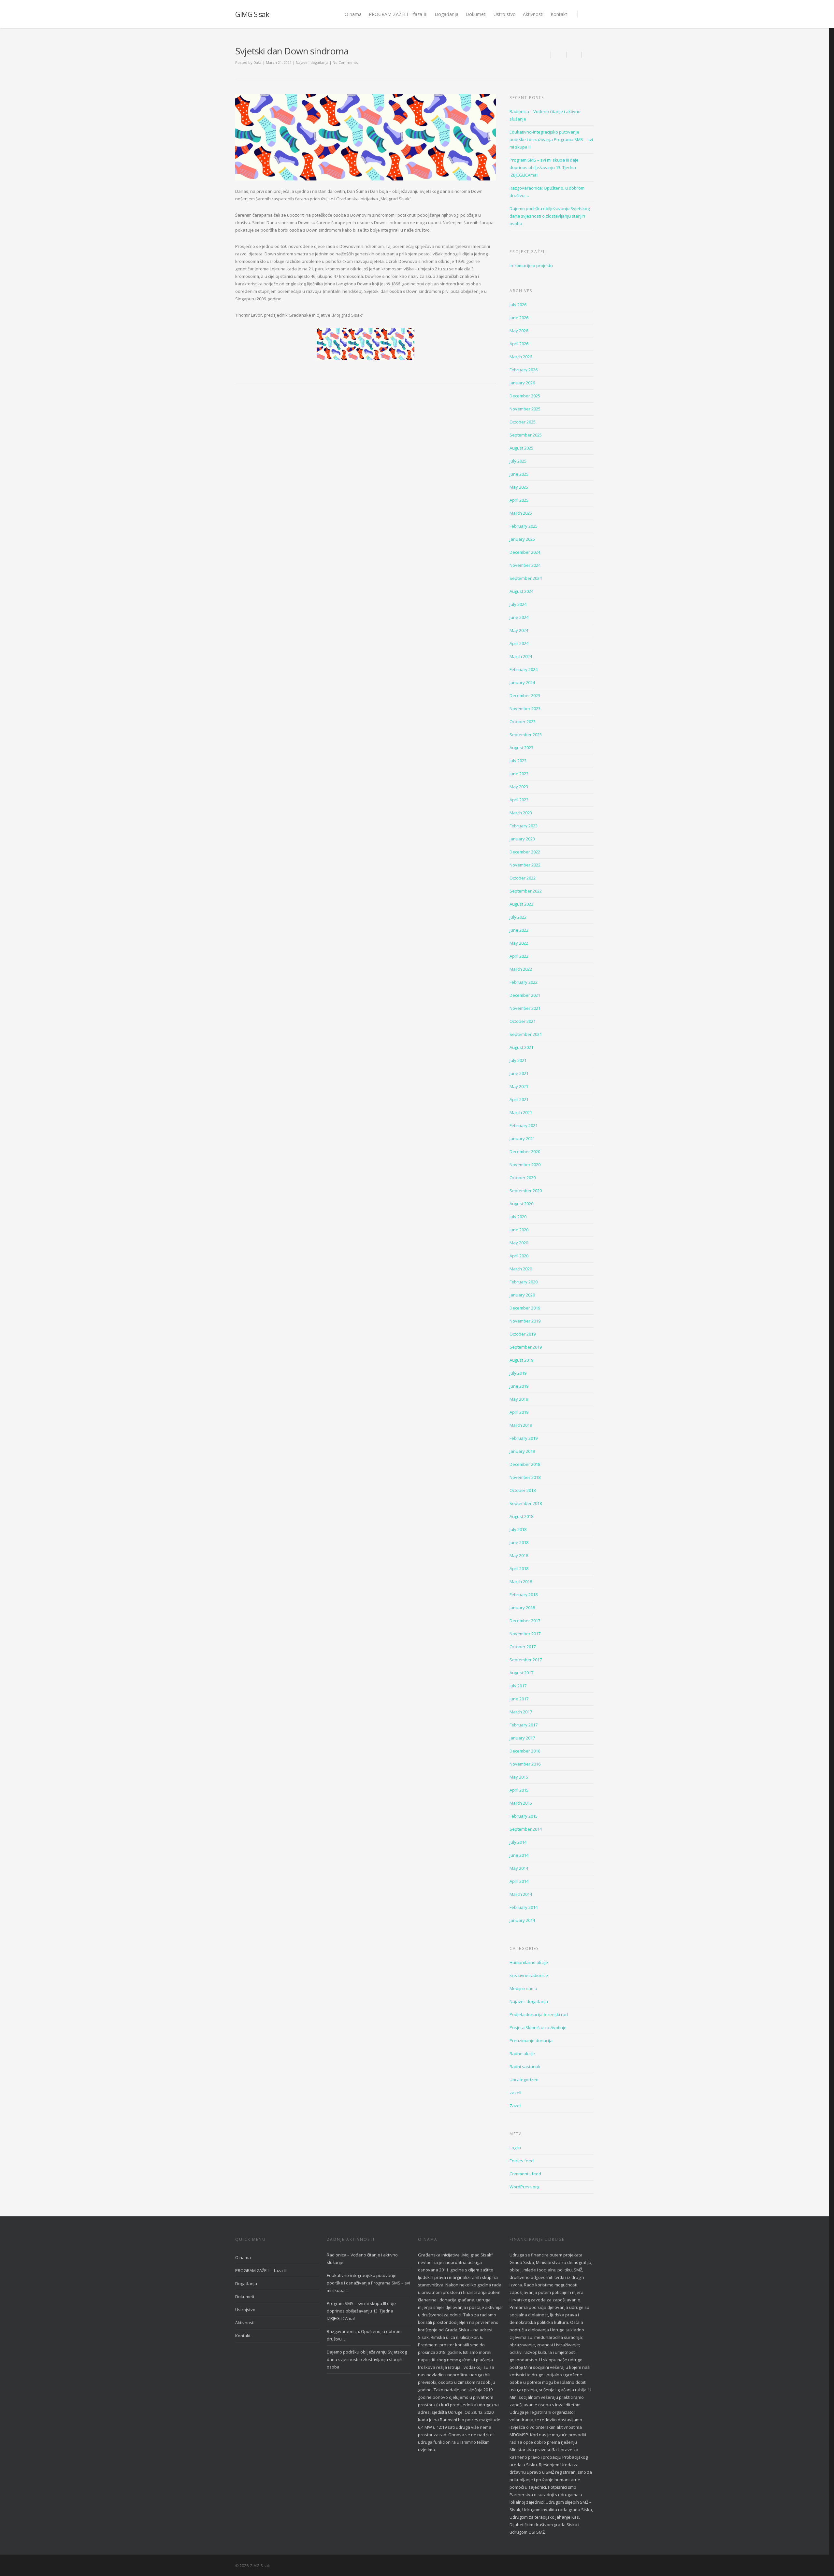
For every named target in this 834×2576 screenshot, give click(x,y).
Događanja (446, 14)
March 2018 (521, 1581)
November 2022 (525, 865)
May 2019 (519, 1399)
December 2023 (525, 695)
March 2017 (521, 1712)
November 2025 (525, 409)
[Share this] (559, 55)
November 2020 (525, 1165)
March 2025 (521, 513)
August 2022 (521, 904)
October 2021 (523, 1021)
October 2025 (523, 422)
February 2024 (524, 669)
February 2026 (524, 370)
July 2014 (518, 1842)
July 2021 (518, 1060)
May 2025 (519, 487)
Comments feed (525, 2174)
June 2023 (519, 774)
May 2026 (519, 331)
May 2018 (519, 1555)
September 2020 (526, 1191)
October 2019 (523, 1334)
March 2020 (521, 1269)
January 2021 (522, 1138)
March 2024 (521, 656)
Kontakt (559, 14)
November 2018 (525, 1477)
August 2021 (521, 1047)
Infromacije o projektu (531, 265)
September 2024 (526, 578)
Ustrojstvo (505, 14)
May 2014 (519, 1868)
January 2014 (522, 1920)
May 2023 (519, 787)
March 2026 (521, 357)
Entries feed (522, 2161)
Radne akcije (522, 2054)
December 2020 (525, 1152)
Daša (258, 62)
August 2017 (521, 1673)
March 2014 (521, 1894)
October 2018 (523, 1490)
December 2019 (525, 1308)
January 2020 (522, 1295)
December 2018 (525, 1464)
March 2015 (521, 1803)
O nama (353, 14)
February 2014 (524, 1907)
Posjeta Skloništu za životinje (538, 2027)
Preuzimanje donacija (531, 2040)
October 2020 (523, 1178)
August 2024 (521, 591)
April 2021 (519, 1099)
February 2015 (524, 1816)
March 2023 (521, 813)
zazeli (515, 2093)
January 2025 (522, 539)
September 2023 (526, 735)
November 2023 (525, 708)
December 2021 (525, 995)
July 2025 (518, 461)
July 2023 (518, 761)
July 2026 (518, 305)
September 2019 (526, 1347)
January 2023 (522, 839)
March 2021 (521, 1112)
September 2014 (526, 1829)
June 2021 (519, 1073)
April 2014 (519, 1881)
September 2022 (526, 891)
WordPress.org (524, 2187)
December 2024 (525, 552)
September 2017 (526, 1660)
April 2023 (519, 800)
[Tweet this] (574, 55)
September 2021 (526, 1034)
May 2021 (519, 1086)
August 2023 (521, 748)
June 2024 (519, 617)
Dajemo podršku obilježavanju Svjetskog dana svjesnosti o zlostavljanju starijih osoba (550, 216)
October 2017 (523, 1647)
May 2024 (519, 630)
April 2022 (519, 956)
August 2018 (521, 1516)
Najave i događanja (312, 62)
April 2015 (519, 1790)
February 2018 (524, 1595)
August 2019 (521, 1360)
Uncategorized (524, 2080)
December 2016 (525, 1751)
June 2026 (519, 318)
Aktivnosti (533, 14)
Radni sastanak (525, 2067)
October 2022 (523, 878)
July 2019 (518, 1373)
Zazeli (516, 2106)
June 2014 (519, 1855)
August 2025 (521, 448)
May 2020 (519, 1243)
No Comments (345, 62)
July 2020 (518, 1217)
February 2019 (524, 1438)
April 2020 (519, 1256)
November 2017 (525, 1634)
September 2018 (526, 1503)
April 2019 (519, 1412)
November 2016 (525, 1764)
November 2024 (525, 565)
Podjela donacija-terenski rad (539, 2014)
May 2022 (519, 943)
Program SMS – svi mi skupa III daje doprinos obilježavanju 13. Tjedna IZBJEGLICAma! (544, 167)
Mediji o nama (523, 1988)
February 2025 (524, 526)
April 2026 (519, 344)
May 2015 (519, 1777)
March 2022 (521, 969)
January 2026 (522, 383)
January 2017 (522, 1738)
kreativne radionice (529, 1975)
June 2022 (519, 930)
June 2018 (519, 1542)
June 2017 (519, 1699)
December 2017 (525, 1621)
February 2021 (524, 1125)
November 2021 (525, 1008)
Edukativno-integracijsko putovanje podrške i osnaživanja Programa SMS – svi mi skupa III (551, 139)
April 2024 (519, 643)
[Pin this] (588, 55)
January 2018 (522, 1608)
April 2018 (519, 1568)
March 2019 (521, 1425)
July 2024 (518, 604)
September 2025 (526, 435)
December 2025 (525, 396)
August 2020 (521, 1204)
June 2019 (519, 1386)
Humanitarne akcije (529, 1962)
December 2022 (525, 852)
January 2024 (522, 682)
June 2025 (519, 474)
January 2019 (522, 1451)
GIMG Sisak (252, 14)
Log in (515, 2148)
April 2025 (519, 500)
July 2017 (518, 1686)
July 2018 (518, 1529)
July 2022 (518, 917)
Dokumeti (476, 14)
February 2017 (524, 1725)
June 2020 (519, 1230)
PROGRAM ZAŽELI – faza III (398, 14)
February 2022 (524, 982)
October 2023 (523, 722)
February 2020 (524, 1282)
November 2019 (525, 1321)
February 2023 (524, 826)
